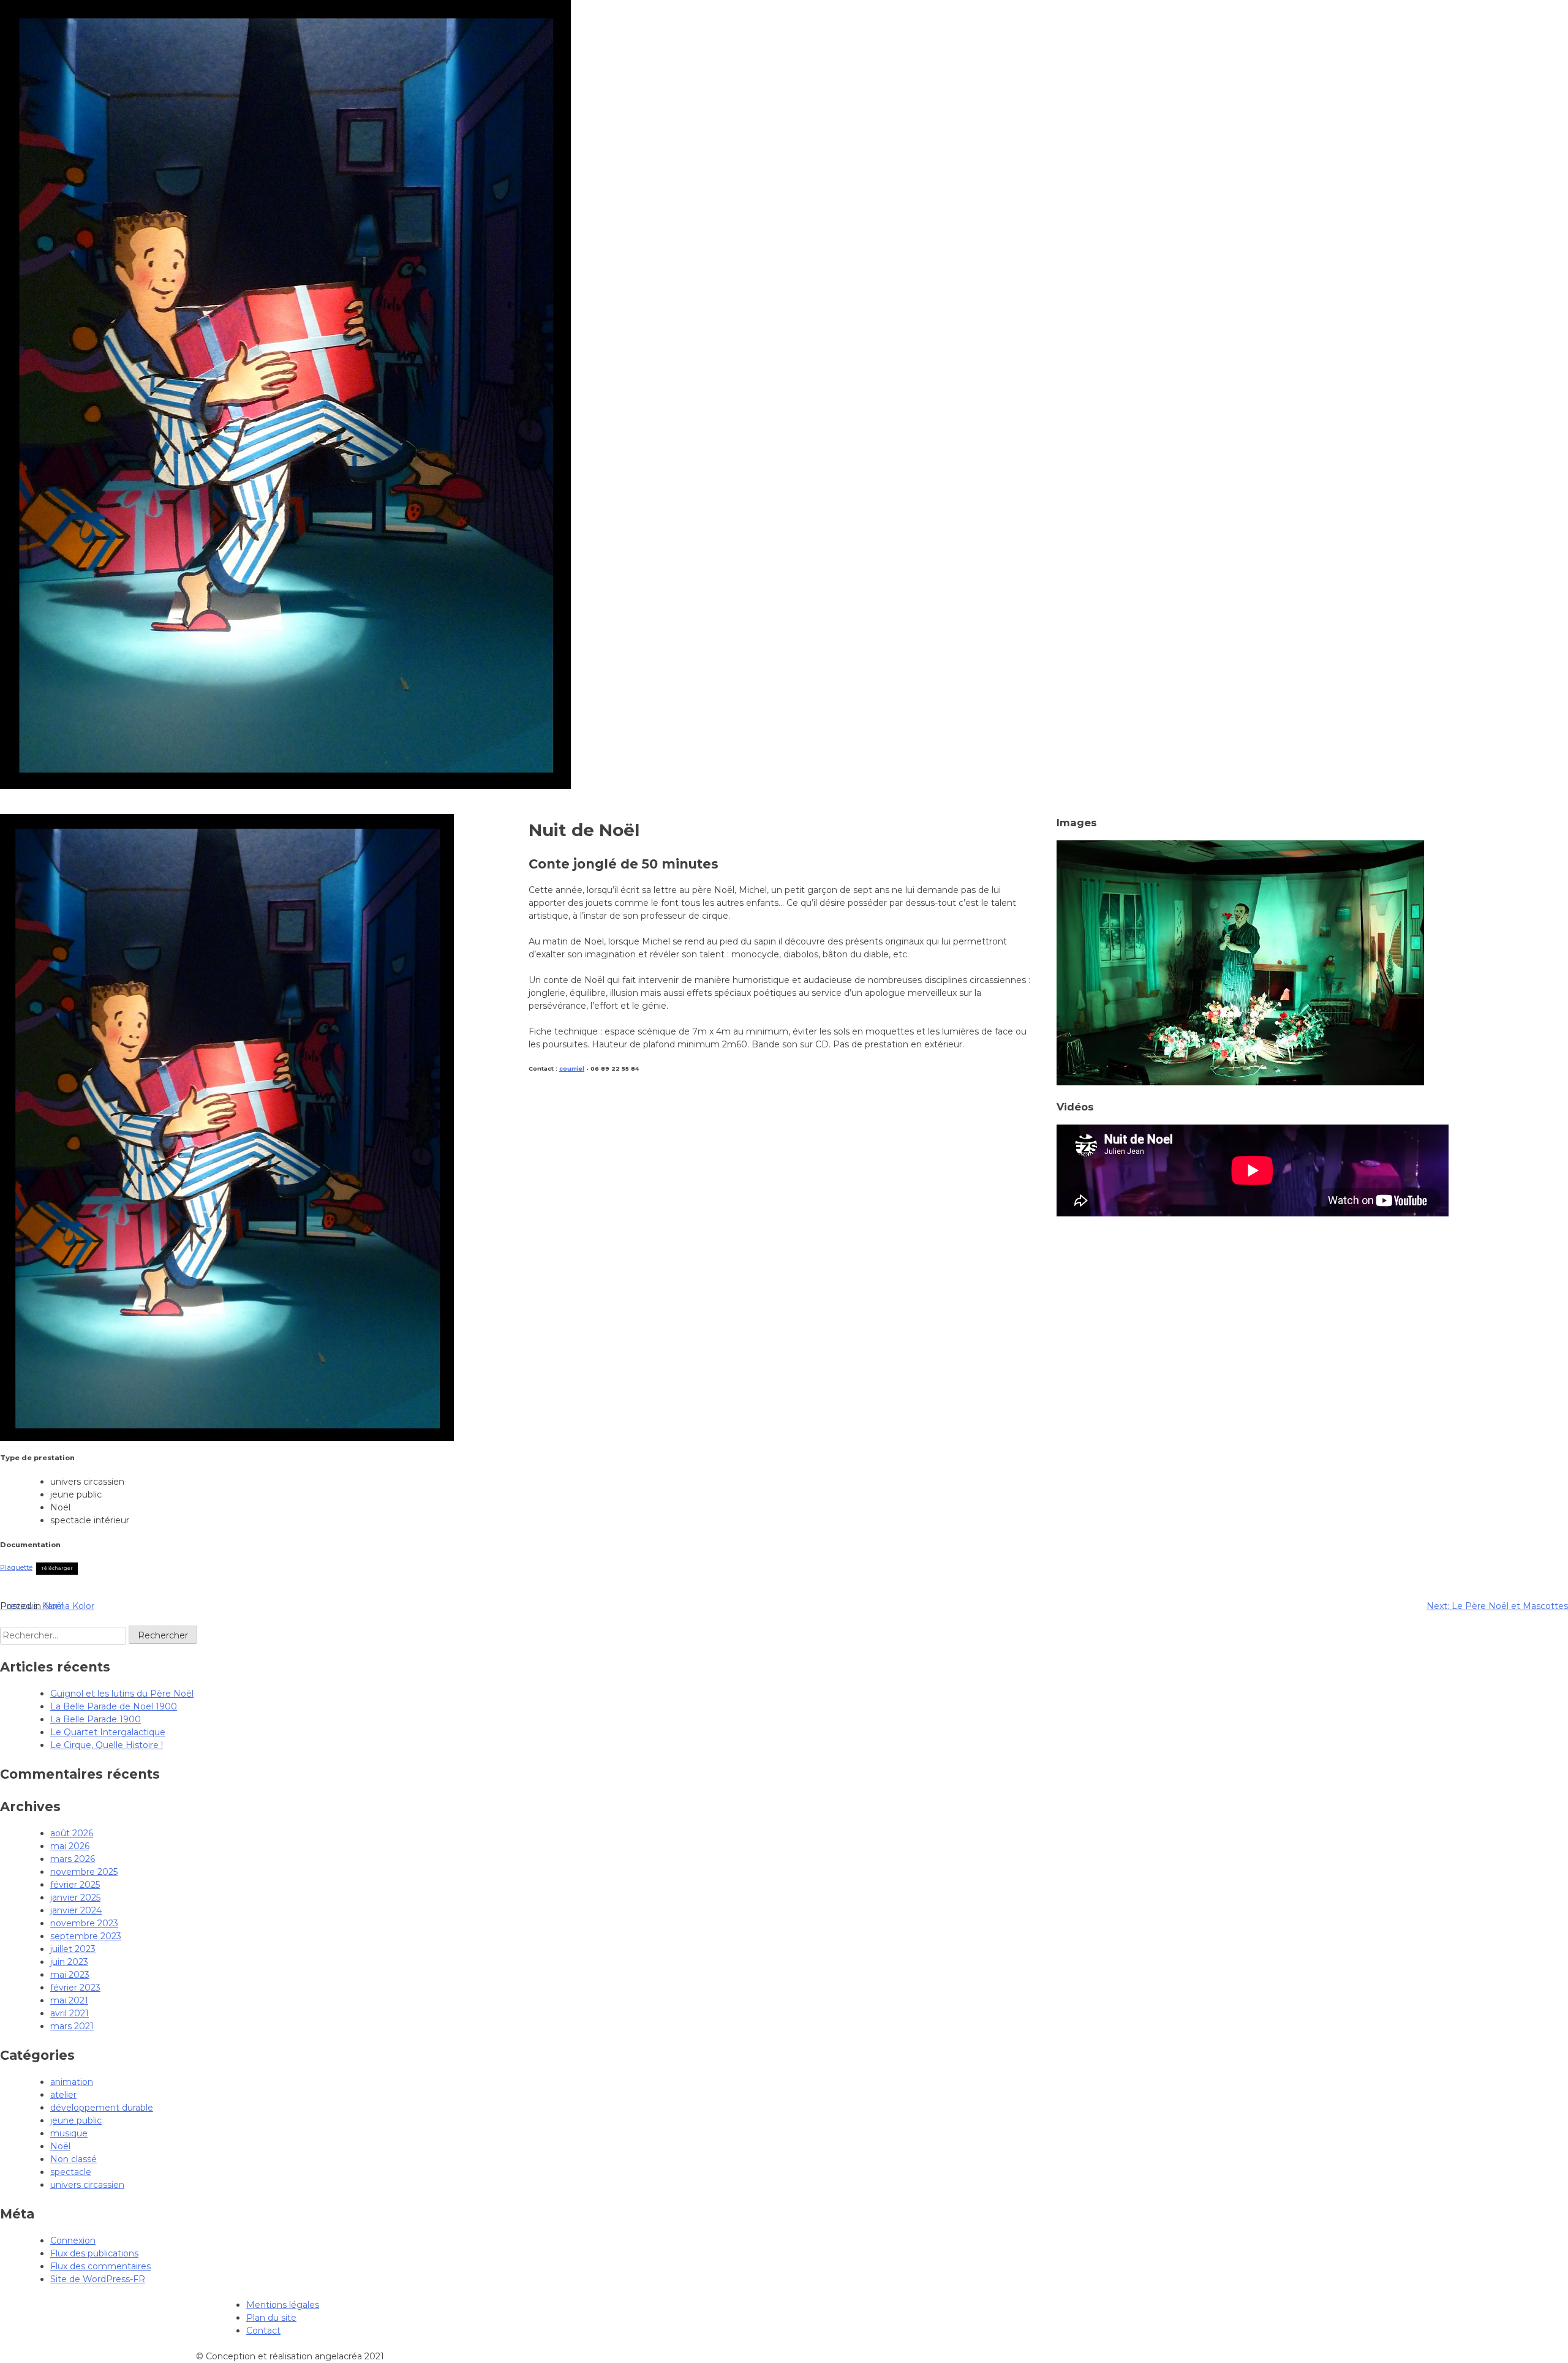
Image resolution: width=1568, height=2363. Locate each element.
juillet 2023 (73, 1949)
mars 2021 (72, 2026)
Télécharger (57, 1568)
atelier (63, 2095)
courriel (572, 1068)
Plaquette (16, 1567)
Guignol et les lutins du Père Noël (122, 1694)
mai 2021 (69, 2000)
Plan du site (271, 2318)
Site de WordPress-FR (98, 2279)
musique (69, 2133)
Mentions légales (283, 2305)
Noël (54, 1606)
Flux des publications (94, 2253)
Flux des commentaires (100, 2266)
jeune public (76, 2120)
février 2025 (75, 1885)
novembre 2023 (84, 1923)
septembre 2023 (86, 1936)
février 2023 (75, 1988)
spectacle (71, 2172)
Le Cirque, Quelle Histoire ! (107, 1745)
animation (72, 2082)
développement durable (102, 2108)
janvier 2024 (76, 1910)
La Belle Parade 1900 (96, 1719)
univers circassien (87, 2185)
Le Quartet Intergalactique (108, 1732)
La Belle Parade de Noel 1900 (114, 1706)
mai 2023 (70, 1975)
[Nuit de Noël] (1240, 1082)
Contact (263, 2331)
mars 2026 (73, 1859)
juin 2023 (69, 1962)
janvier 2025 (75, 1898)
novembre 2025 (84, 1872)
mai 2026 (70, 1846)
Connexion (73, 2241)
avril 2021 (70, 2013)
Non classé (73, 2159)
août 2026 (72, 1833)
